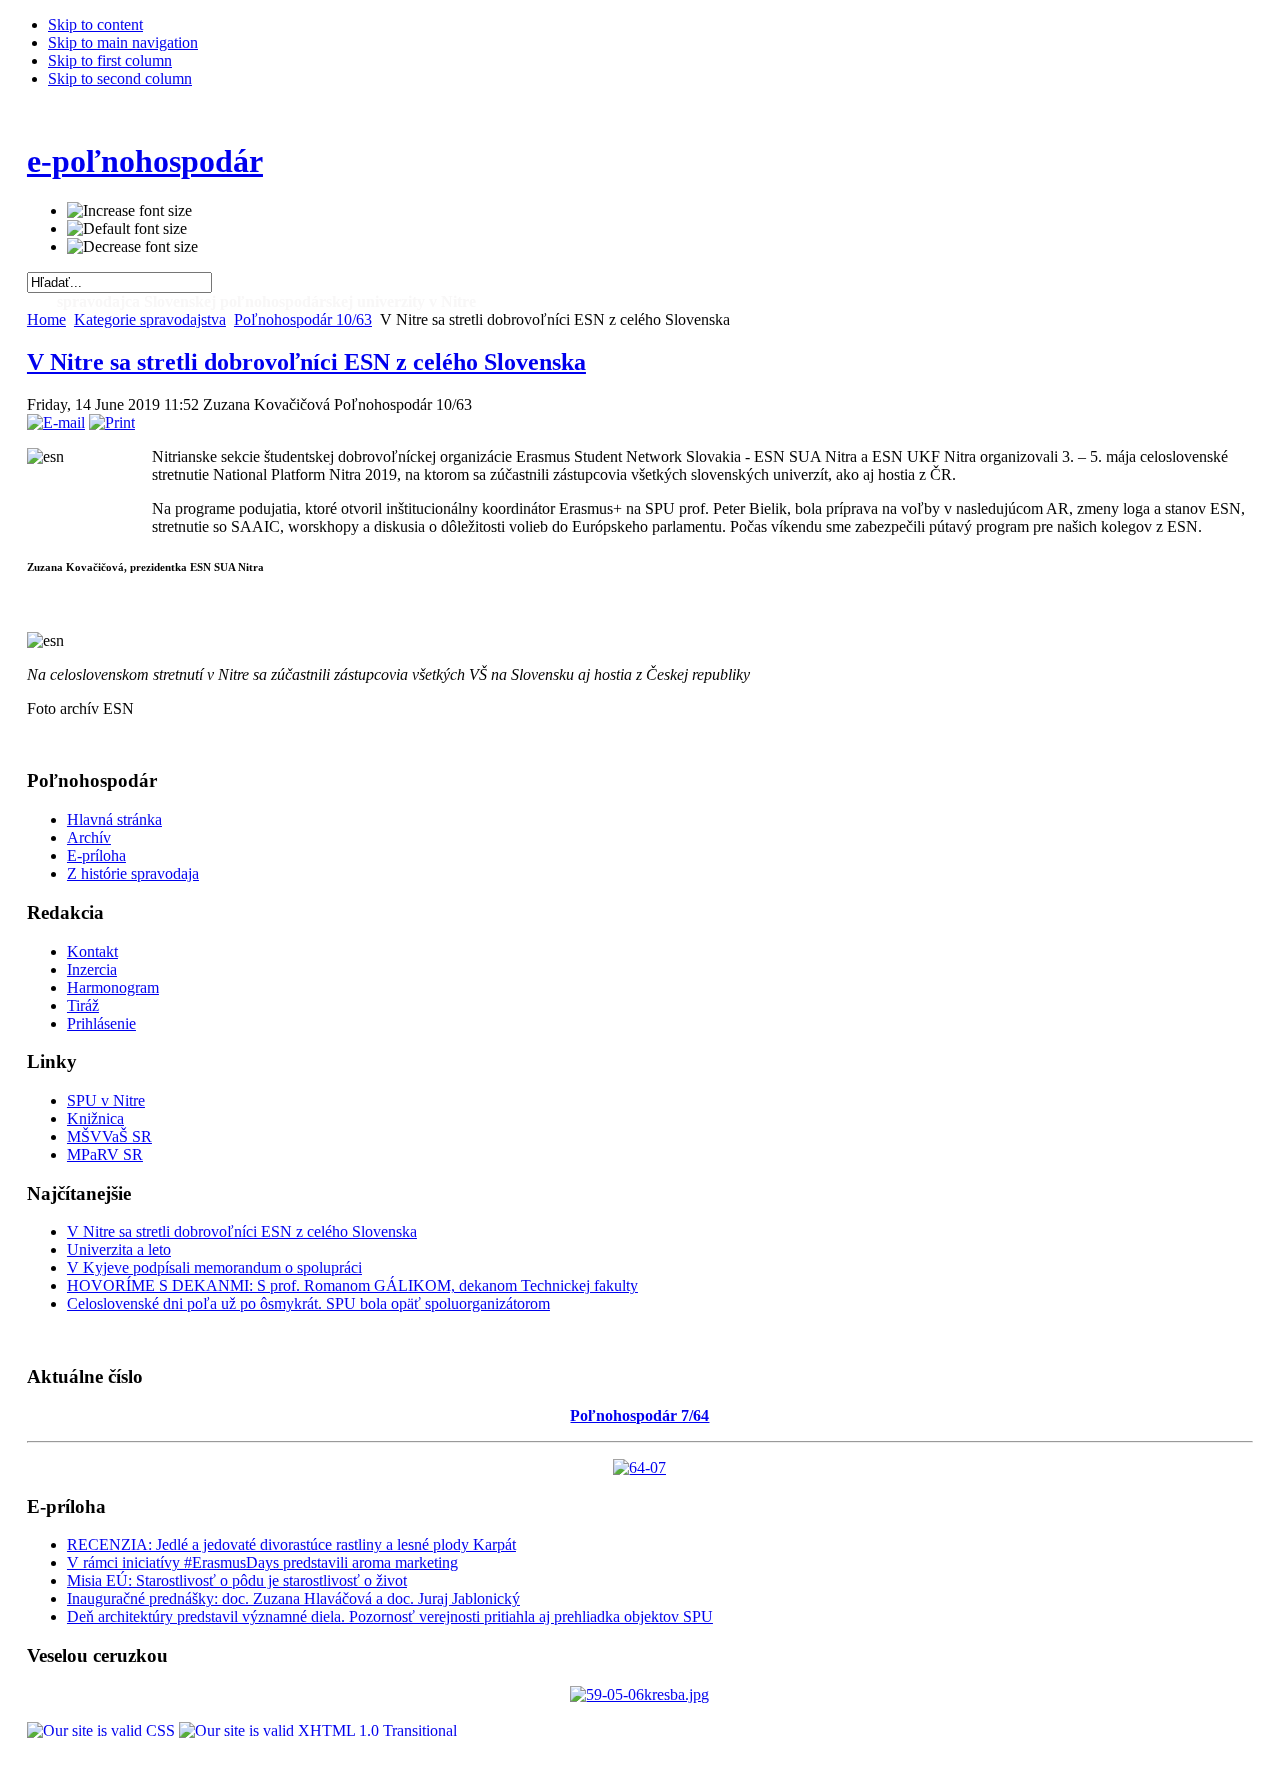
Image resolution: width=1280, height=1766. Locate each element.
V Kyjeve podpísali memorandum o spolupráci (214, 1267)
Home (46, 319)
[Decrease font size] (132, 247)
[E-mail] (56, 422)
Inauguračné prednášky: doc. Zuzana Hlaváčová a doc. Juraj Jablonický (293, 1598)
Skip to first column (110, 60)
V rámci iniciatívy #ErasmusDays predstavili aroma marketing (262, 1562)
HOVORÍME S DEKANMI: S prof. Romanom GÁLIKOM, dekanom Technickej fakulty (352, 1285)
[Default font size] (127, 229)
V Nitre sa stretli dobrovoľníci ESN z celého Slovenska (306, 362)
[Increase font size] (129, 211)
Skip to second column (120, 78)
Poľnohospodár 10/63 (303, 319)
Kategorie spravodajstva (150, 319)
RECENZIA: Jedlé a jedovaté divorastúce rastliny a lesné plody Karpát (291, 1544)
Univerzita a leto (119, 1249)
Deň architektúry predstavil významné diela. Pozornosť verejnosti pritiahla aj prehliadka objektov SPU (390, 1616)
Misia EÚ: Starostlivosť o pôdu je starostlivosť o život (237, 1580)
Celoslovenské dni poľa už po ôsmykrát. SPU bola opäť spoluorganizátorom (308, 1303)
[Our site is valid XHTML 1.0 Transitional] (318, 1730)
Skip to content (95, 24)
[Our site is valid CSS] (103, 1730)
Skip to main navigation (123, 42)
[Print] (112, 422)
